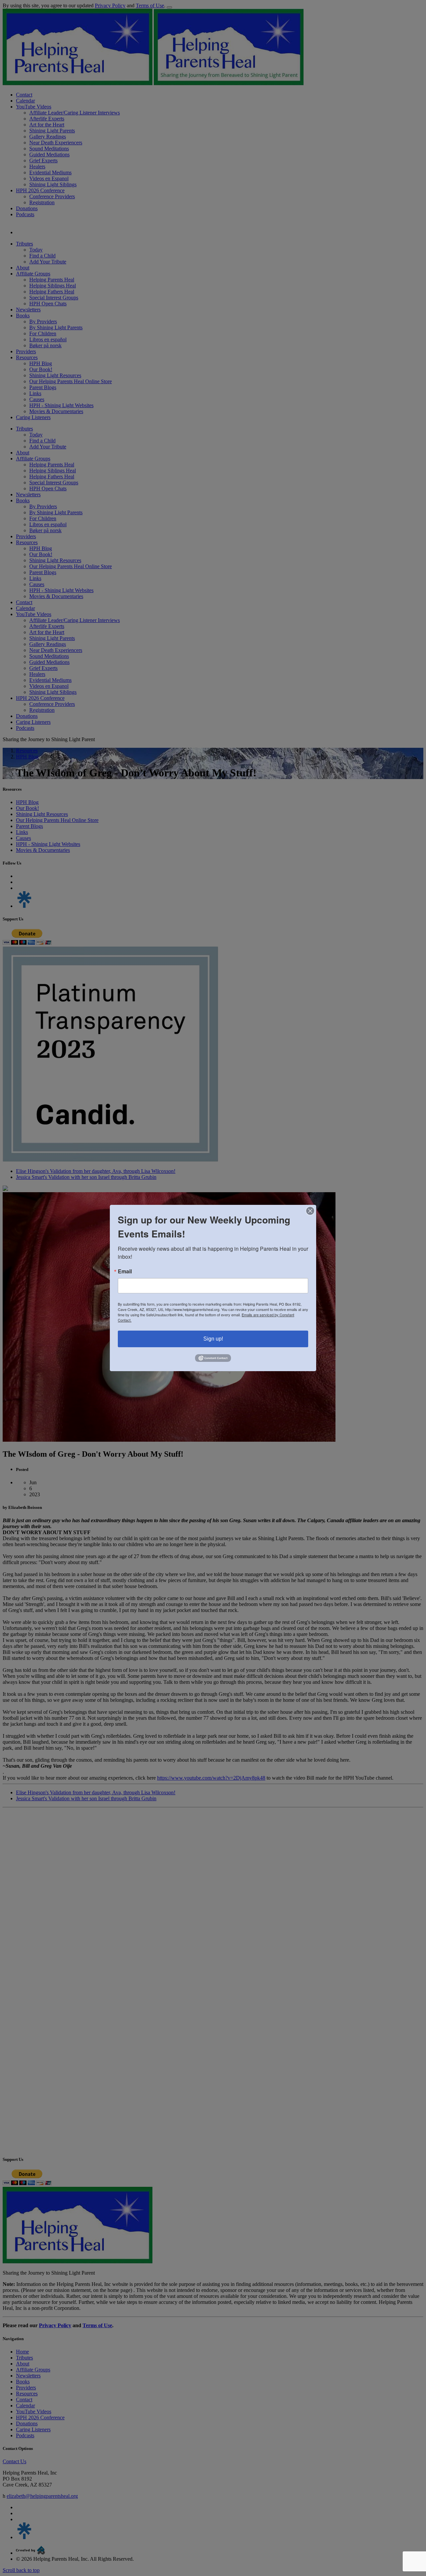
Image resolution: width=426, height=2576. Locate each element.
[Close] (310, 1211)
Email (125, 1271)
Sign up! (213, 1339)
